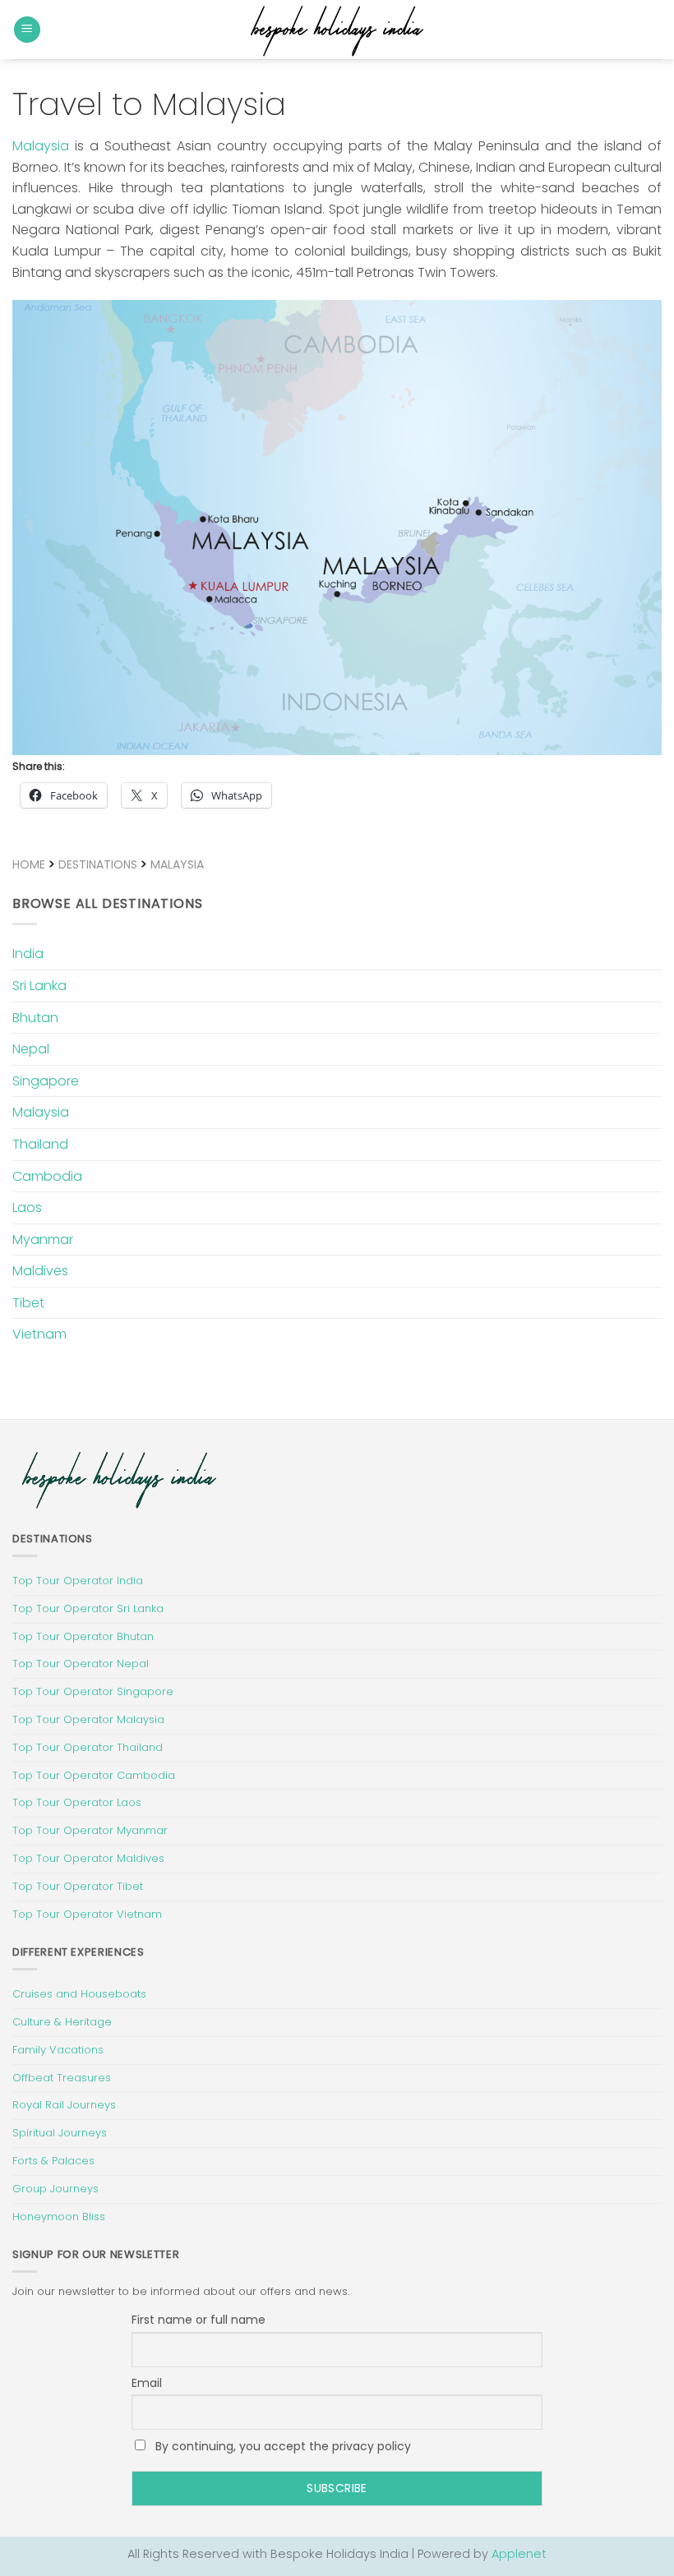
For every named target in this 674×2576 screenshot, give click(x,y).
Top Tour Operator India (78, 1581)
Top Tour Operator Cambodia (94, 1775)
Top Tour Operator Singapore (93, 1691)
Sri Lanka (39, 986)
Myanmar (43, 1240)
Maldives (40, 1271)
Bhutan (35, 1018)
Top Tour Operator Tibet (78, 1886)
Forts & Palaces (53, 2161)
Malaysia (41, 146)
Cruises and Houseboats (79, 1994)
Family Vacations (58, 2050)
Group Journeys (55, 2189)
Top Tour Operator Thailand (88, 1747)
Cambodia (47, 1176)
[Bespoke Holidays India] (337, 30)
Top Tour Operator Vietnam (87, 1914)
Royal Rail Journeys (64, 2105)
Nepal (31, 1049)
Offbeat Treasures (62, 2078)
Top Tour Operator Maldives (88, 1858)
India (28, 954)
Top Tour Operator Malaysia (88, 1719)
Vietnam (39, 1334)
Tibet (28, 1303)
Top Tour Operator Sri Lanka (88, 1608)
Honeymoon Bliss (59, 2217)
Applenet (519, 2554)
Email (147, 2383)
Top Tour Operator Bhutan (83, 1636)
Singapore (46, 1081)
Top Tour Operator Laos (77, 1802)
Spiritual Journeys (60, 2133)
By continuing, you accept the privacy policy (282, 2446)
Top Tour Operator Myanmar (90, 1830)
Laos (27, 1207)
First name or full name (199, 2320)
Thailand (40, 1144)
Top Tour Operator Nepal (81, 1664)
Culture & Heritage (62, 2022)
